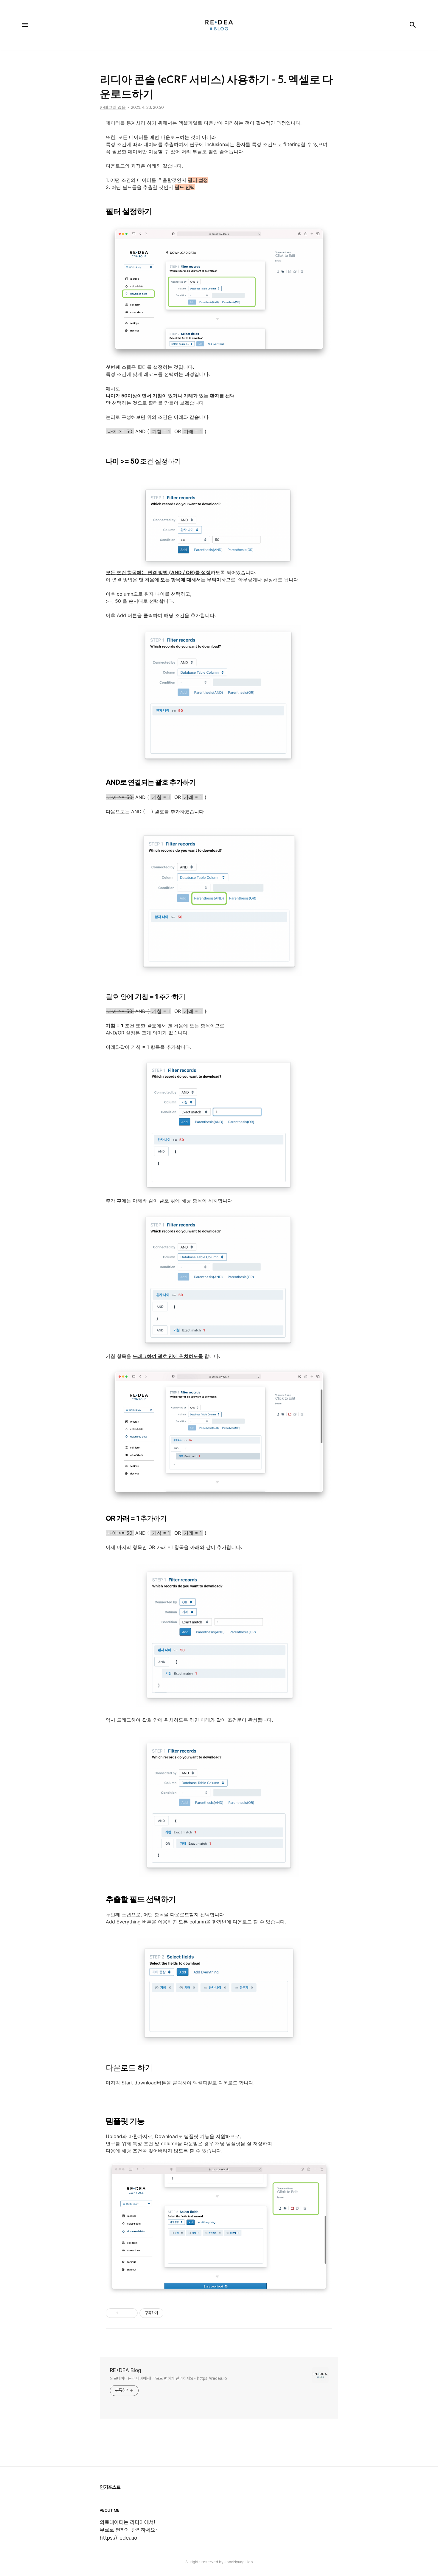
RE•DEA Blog (126, 2370)
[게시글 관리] (131, 2313)
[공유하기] (124, 2313)
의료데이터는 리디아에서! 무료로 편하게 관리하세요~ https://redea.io (168, 2378)
